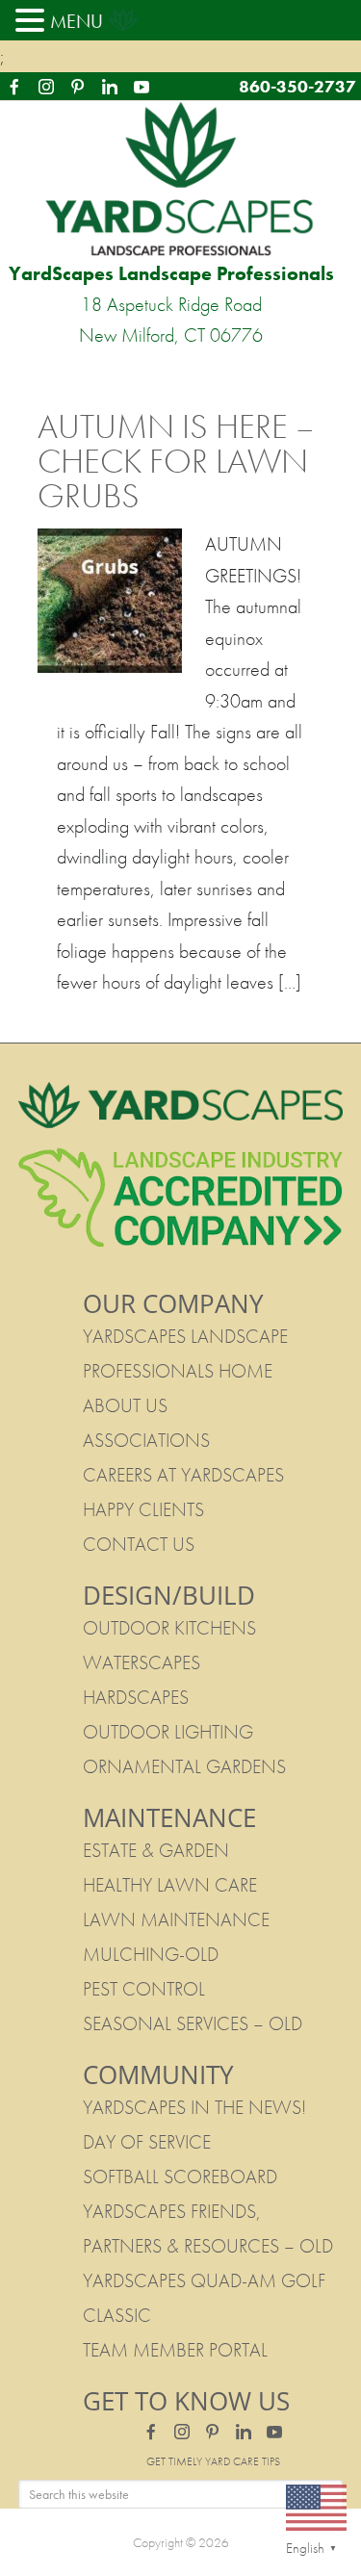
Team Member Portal (175, 2350)
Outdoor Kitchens (169, 1628)
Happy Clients (143, 1509)
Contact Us (139, 1544)
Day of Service (147, 2142)
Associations (146, 1440)
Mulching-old (151, 1954)
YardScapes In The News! (194, 2107)
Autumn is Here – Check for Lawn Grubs (176, 461)
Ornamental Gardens (184, 1766)
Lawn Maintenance (176, 1919)
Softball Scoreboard (180, 2177)
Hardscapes (136, 1697)
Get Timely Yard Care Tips (213, 2461)
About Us (125, 1405)
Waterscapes (142, 1662)
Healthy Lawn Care (170, 1885)
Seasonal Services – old (193, 2023)
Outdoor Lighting (168, 1732)
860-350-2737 (297, 86)
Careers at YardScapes (183, 1475)
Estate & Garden (156, 1850)
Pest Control (144, 1989)
